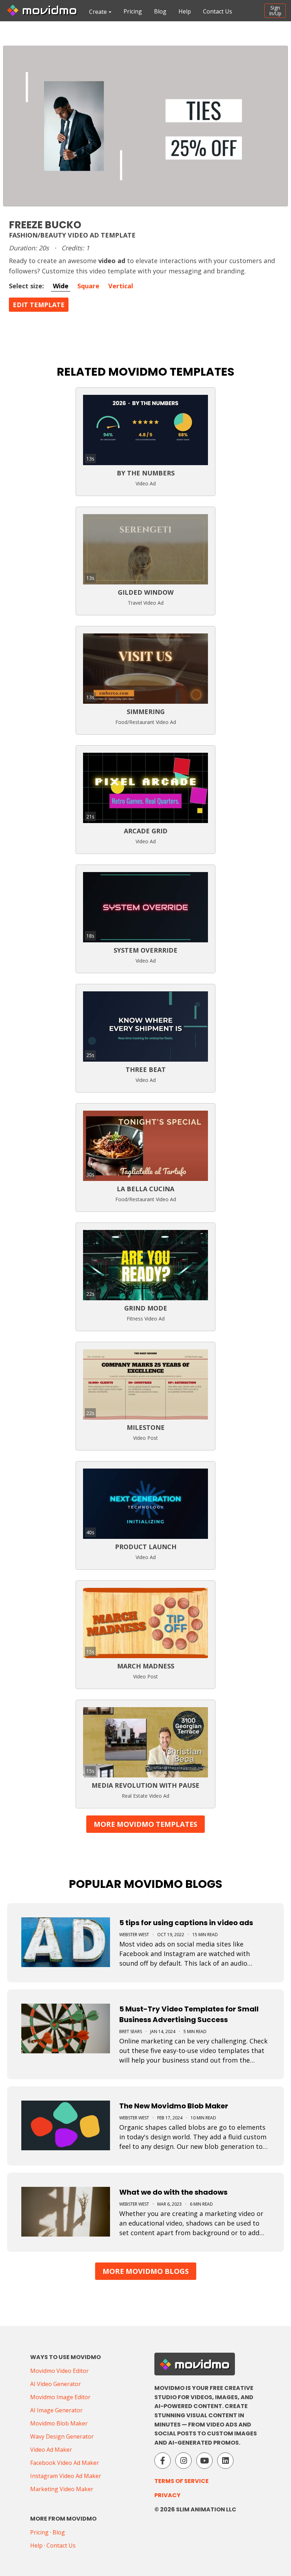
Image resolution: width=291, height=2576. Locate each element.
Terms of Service (182, 2481)
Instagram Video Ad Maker (66, 2476)
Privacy (168, 2495)
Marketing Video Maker (62, 2489)
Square (88, 286)
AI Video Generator (56, 2384)
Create (98, 12)
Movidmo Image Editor (60, 2397)
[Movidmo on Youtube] (204, 2461)
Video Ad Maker (51, 2450)
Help (185, 11)
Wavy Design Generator (62, 2436)
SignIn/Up (275, 10)
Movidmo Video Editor (59, 2371)
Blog (160, 11)
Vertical (121, 286)
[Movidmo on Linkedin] (225, 2461)
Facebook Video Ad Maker (65, 2463)
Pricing (133, 11)
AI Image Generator (56, 2410)
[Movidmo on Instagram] (183, 2461)
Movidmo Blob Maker (59, 2423)
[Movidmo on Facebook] (163, 2461)
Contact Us (218, 11)
